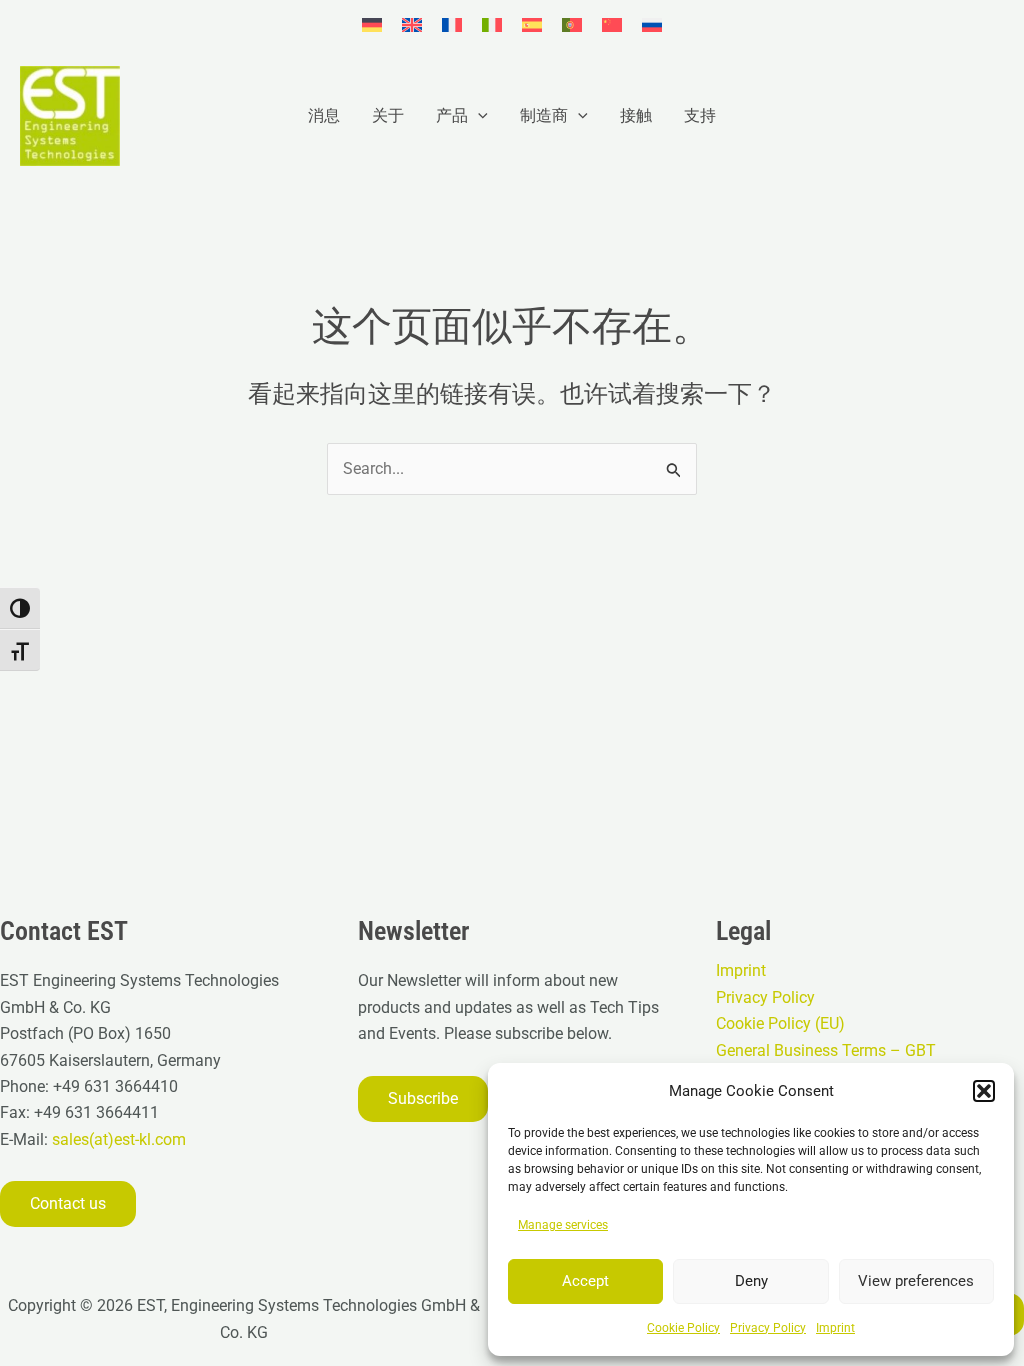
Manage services (563, 1225)
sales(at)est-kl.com (117, 1139)
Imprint (835, 1328)
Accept (585, 1281)
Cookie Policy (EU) (780, 1023)
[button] (984, 1091)
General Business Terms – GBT (826, 1050)
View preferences (916, 1281)
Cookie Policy (683, 1328)
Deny (751, 1281)
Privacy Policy (768, 1328)
